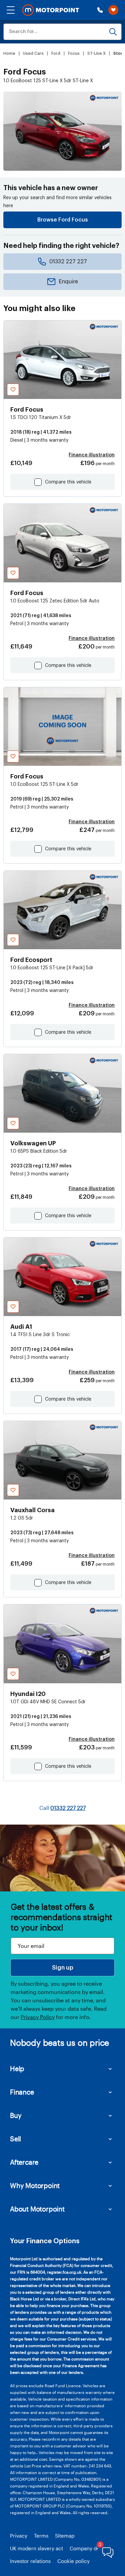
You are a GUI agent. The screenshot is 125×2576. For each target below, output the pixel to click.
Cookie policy (73, 2561)
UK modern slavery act (36, 2548)
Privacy (19, 2536)
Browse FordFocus (63, 220)
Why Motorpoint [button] (35, 2185)
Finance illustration (92, 455)
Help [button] (17, 2068)
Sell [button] (15, 2139)
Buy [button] (16, 2115)
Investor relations (30, 2561)
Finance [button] (22, 2092)
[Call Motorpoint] (100, 10)
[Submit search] (113, 32)
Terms (41, 2536)
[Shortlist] (113, 10)
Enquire (68, 282)
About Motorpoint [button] (37, 2209)
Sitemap (65, 2536)
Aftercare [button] (24, 2162)
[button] (11, 10)
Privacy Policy (38, 2017)
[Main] (51, 10)
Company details (89, 2548)
